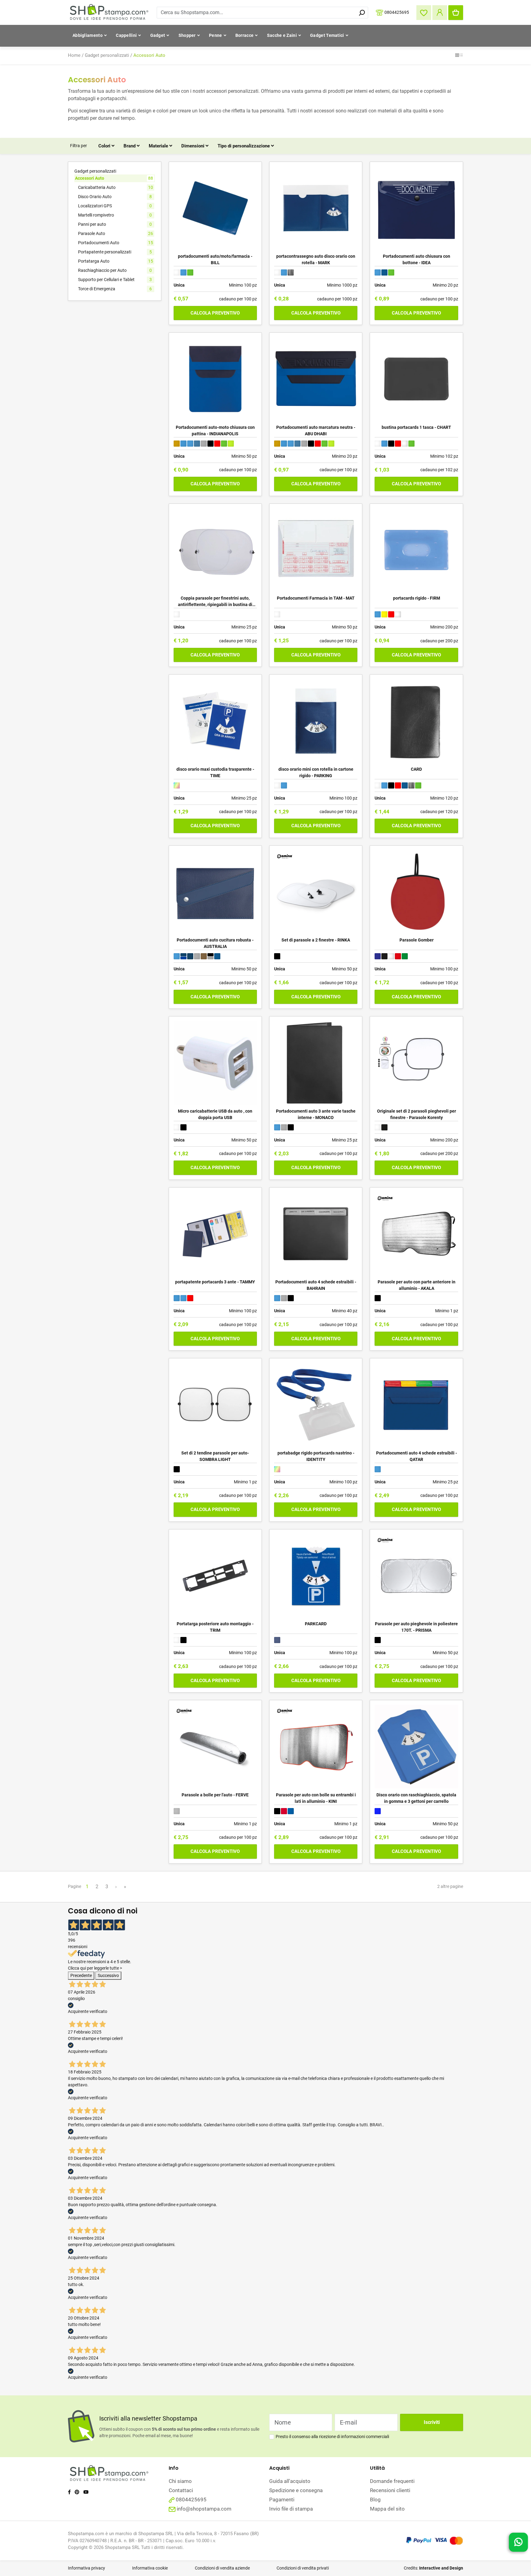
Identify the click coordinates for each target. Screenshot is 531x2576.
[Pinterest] (77, 2492)
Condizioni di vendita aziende (222, 2568)
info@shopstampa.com (204, 2509)
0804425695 (397, 12)
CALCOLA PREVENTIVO (215, 313)
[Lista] (461, 56)
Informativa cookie (150, 2568)
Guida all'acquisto (290, 2481)
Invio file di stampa (291, 2509)
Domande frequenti (392, 2481)
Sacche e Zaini (282, 35)
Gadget (158, 35)
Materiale (159, 146)
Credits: (433, 2568)
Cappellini (126, 35)
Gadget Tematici (327, 35)
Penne (216, 35)
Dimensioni (193, 146)
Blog (375, 2500)
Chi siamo (180, 2481)
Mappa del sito (387, 2509)
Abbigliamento (88, 35)
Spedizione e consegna (296, 2490)
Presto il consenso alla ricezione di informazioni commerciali (332, 2437)
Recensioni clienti (390, 2490)
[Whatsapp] (518, 2544)
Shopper (187, 35)
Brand (130, 146)
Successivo (108, 1975)
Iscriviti (432, 2422)
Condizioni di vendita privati (303, 2568)
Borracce (244, 35)
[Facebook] (69, 2492)
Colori (105, 146)
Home (74, 55)
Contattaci (181, 2490)
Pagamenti (282, 2500)
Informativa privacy (87, 2568)
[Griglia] (457, 56)
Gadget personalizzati (107, 55)
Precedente (81, 1975)
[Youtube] (86, 2492)
